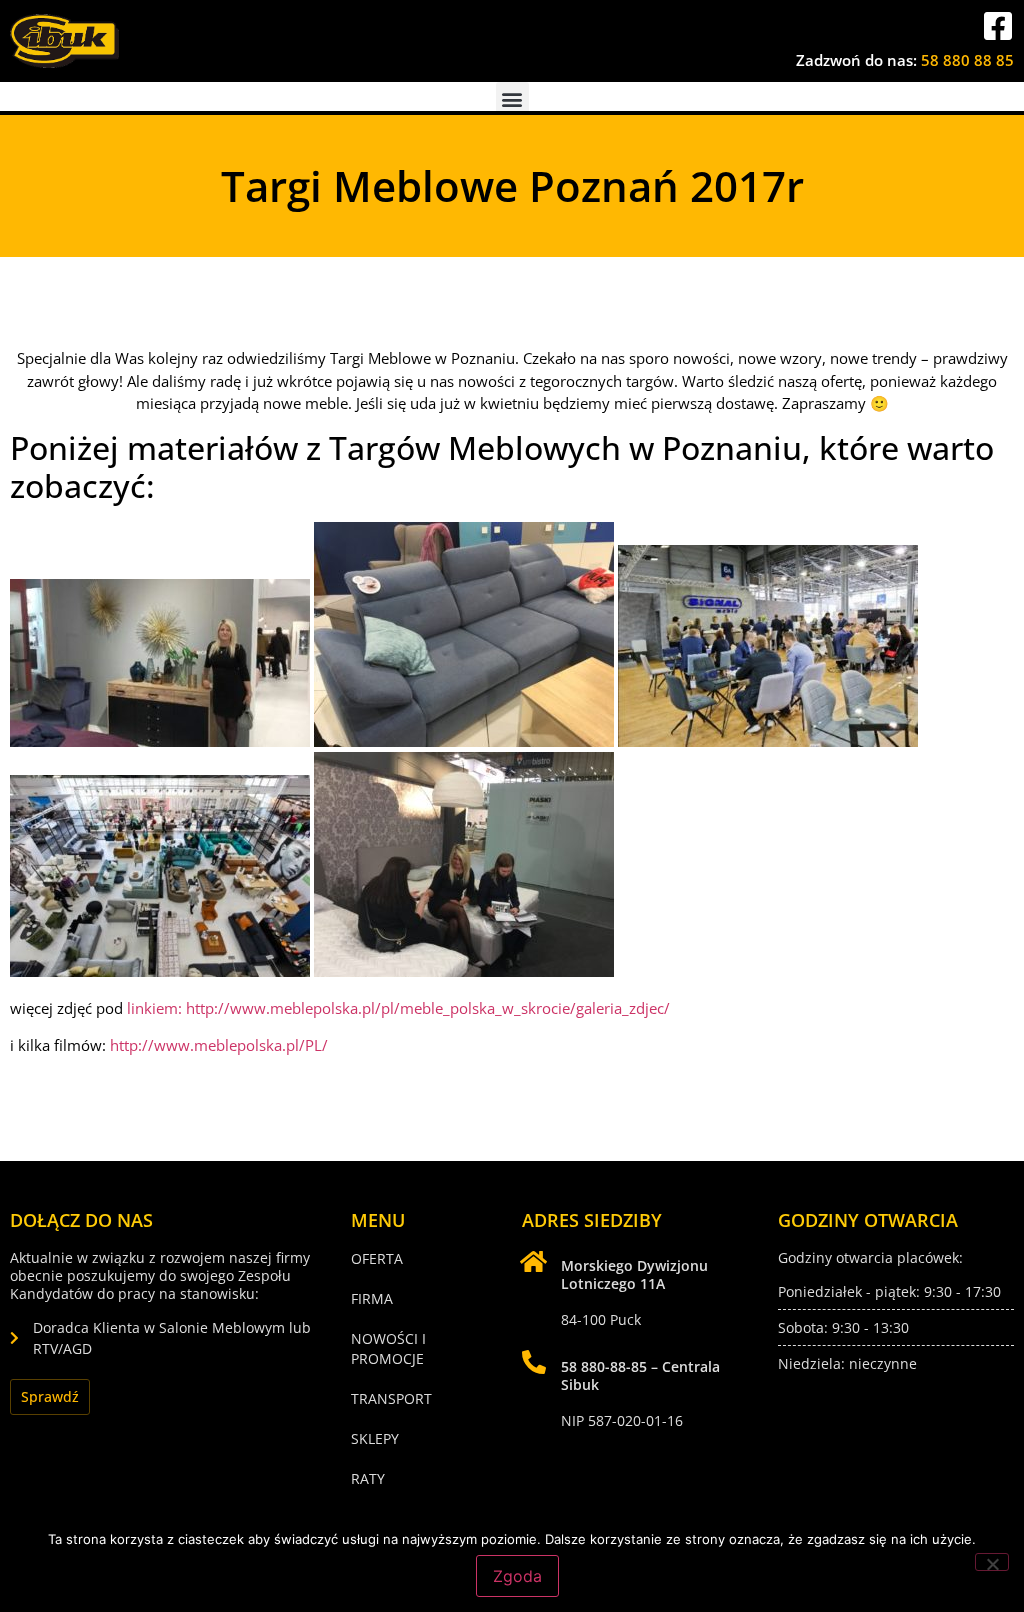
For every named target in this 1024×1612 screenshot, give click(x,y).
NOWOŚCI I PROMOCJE (388, 1348)
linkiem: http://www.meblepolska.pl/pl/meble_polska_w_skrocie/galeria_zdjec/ (398, 1008)
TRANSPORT (391, 1398)
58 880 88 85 (967, 60)
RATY (368, 1478)
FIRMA (372, 1298)
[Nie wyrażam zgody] (992, 1562)
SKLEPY (375, 1438)
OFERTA (377, 1258)
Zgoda (517, 1576)
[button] (512, 98)
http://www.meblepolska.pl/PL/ (219, 1045)
